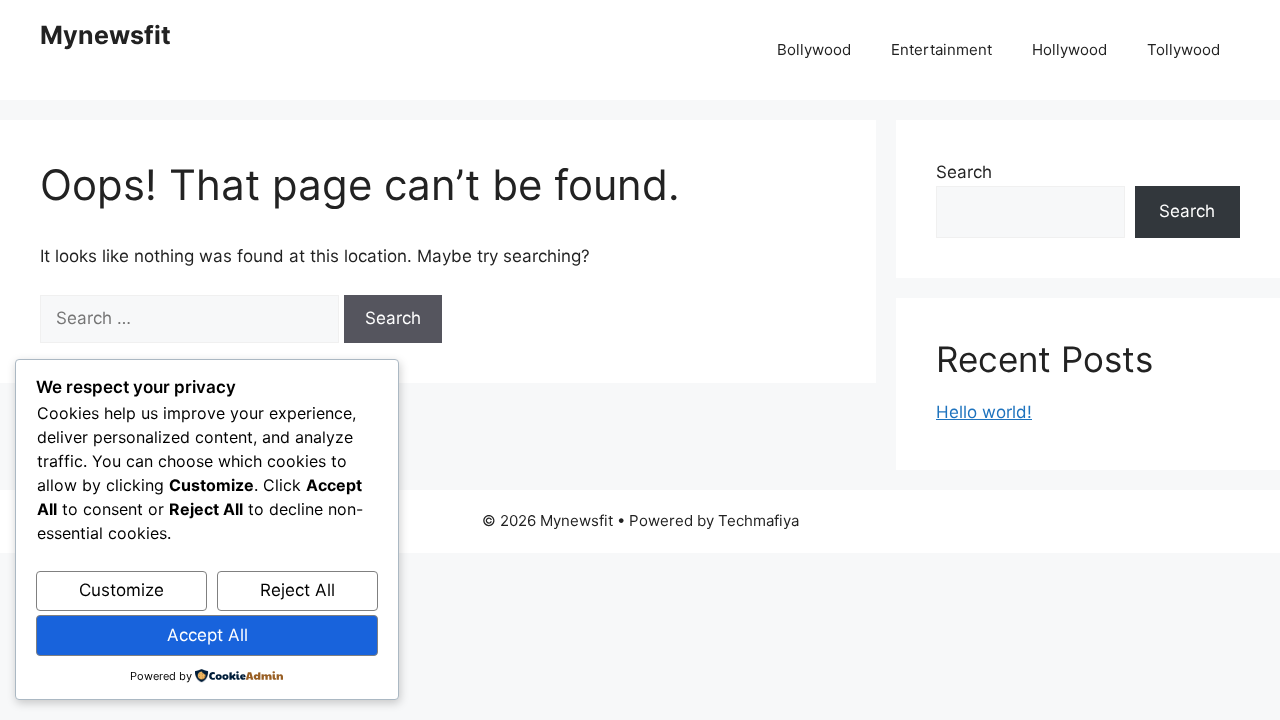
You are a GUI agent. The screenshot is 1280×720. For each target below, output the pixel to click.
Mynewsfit (105, 35)
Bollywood (814, 49)
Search (964, 172)
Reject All (297, 590)
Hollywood (1069, 49)
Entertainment (941, 49)
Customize (121, 590)
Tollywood (1183, 49)
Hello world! (984, 412)
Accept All (207, 635)
